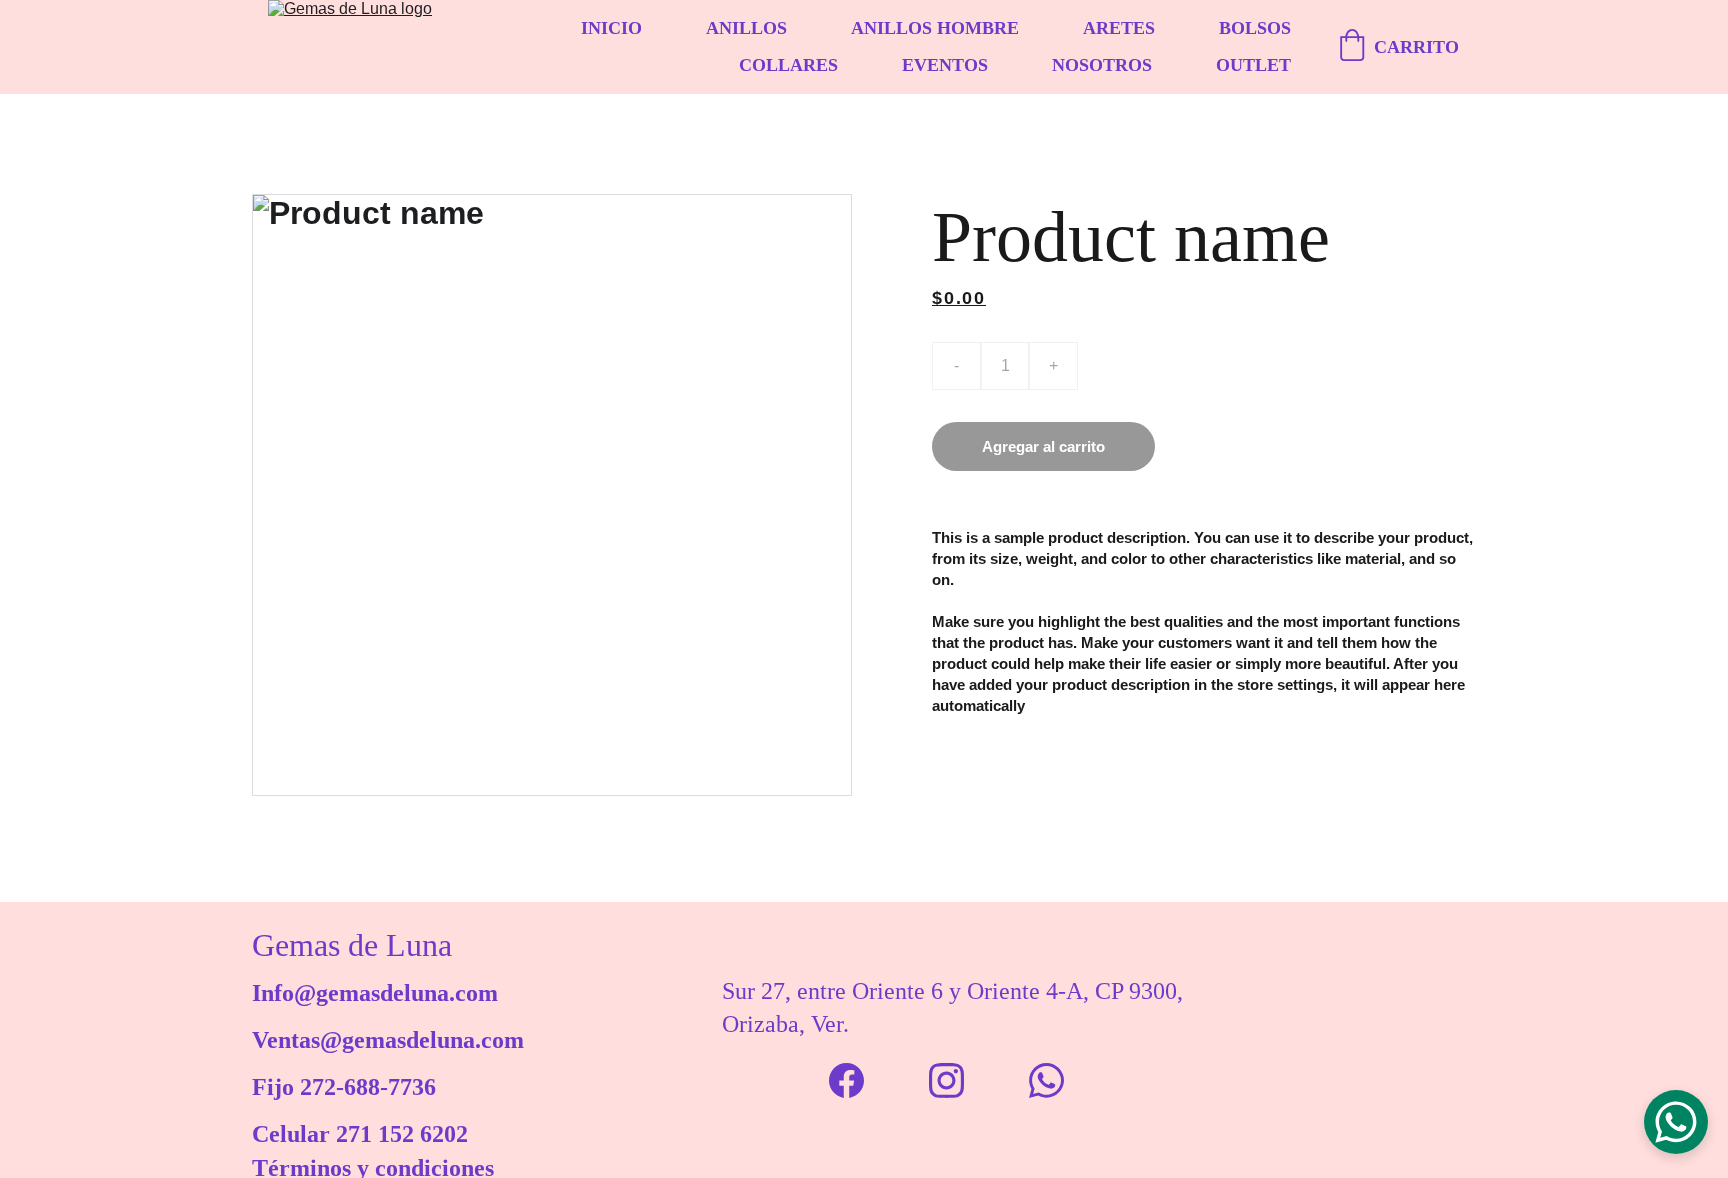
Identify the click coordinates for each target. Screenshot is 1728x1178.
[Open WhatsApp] (1676, 1122)
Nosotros (1102, 65)
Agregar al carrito (1043, 446)
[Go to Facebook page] (846, 1080)
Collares (788, 65)
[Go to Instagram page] (946, 1080)
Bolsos (1255, 28)
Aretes (1119, 28)
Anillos (746, 28)
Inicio (611, 28)
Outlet (1253, 65)
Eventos (945, 65)
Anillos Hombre (935, 28)
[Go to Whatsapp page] (1046, 1080)
